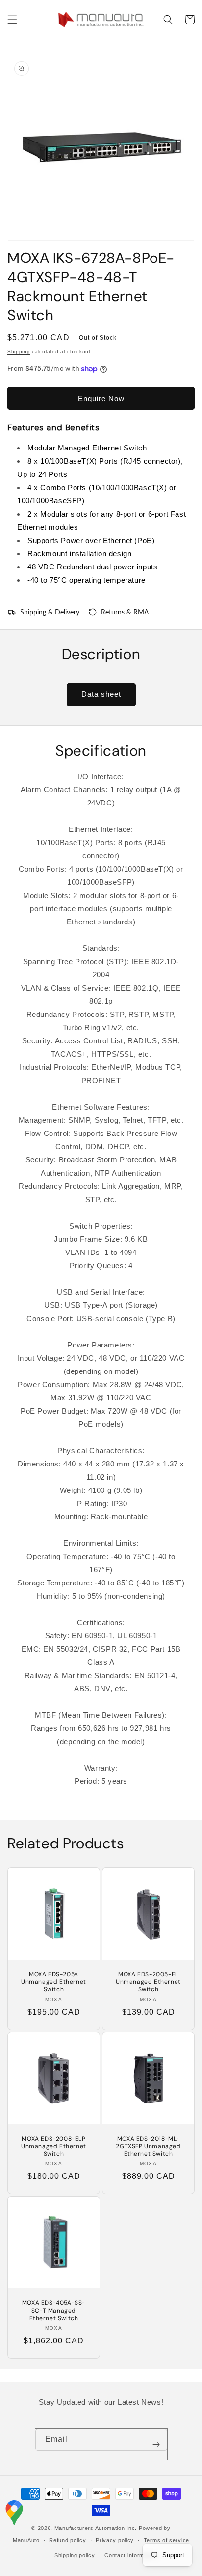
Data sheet (101, 694)
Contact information (131, 2555)
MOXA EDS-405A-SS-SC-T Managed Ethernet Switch (54, 2311)
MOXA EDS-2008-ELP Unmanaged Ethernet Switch (54, 2147)
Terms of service (166, 2540)
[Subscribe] (156, 2444)
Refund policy (67, 2540)
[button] (12, 20)
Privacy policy (115, 2540)
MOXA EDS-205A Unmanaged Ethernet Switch (54, 1982)
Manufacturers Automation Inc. (96, 2528)
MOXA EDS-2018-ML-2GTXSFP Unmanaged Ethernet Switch (148, 2147)
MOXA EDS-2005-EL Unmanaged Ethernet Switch (148, 1982)
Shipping (19, 351)
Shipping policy (75, 2555)
